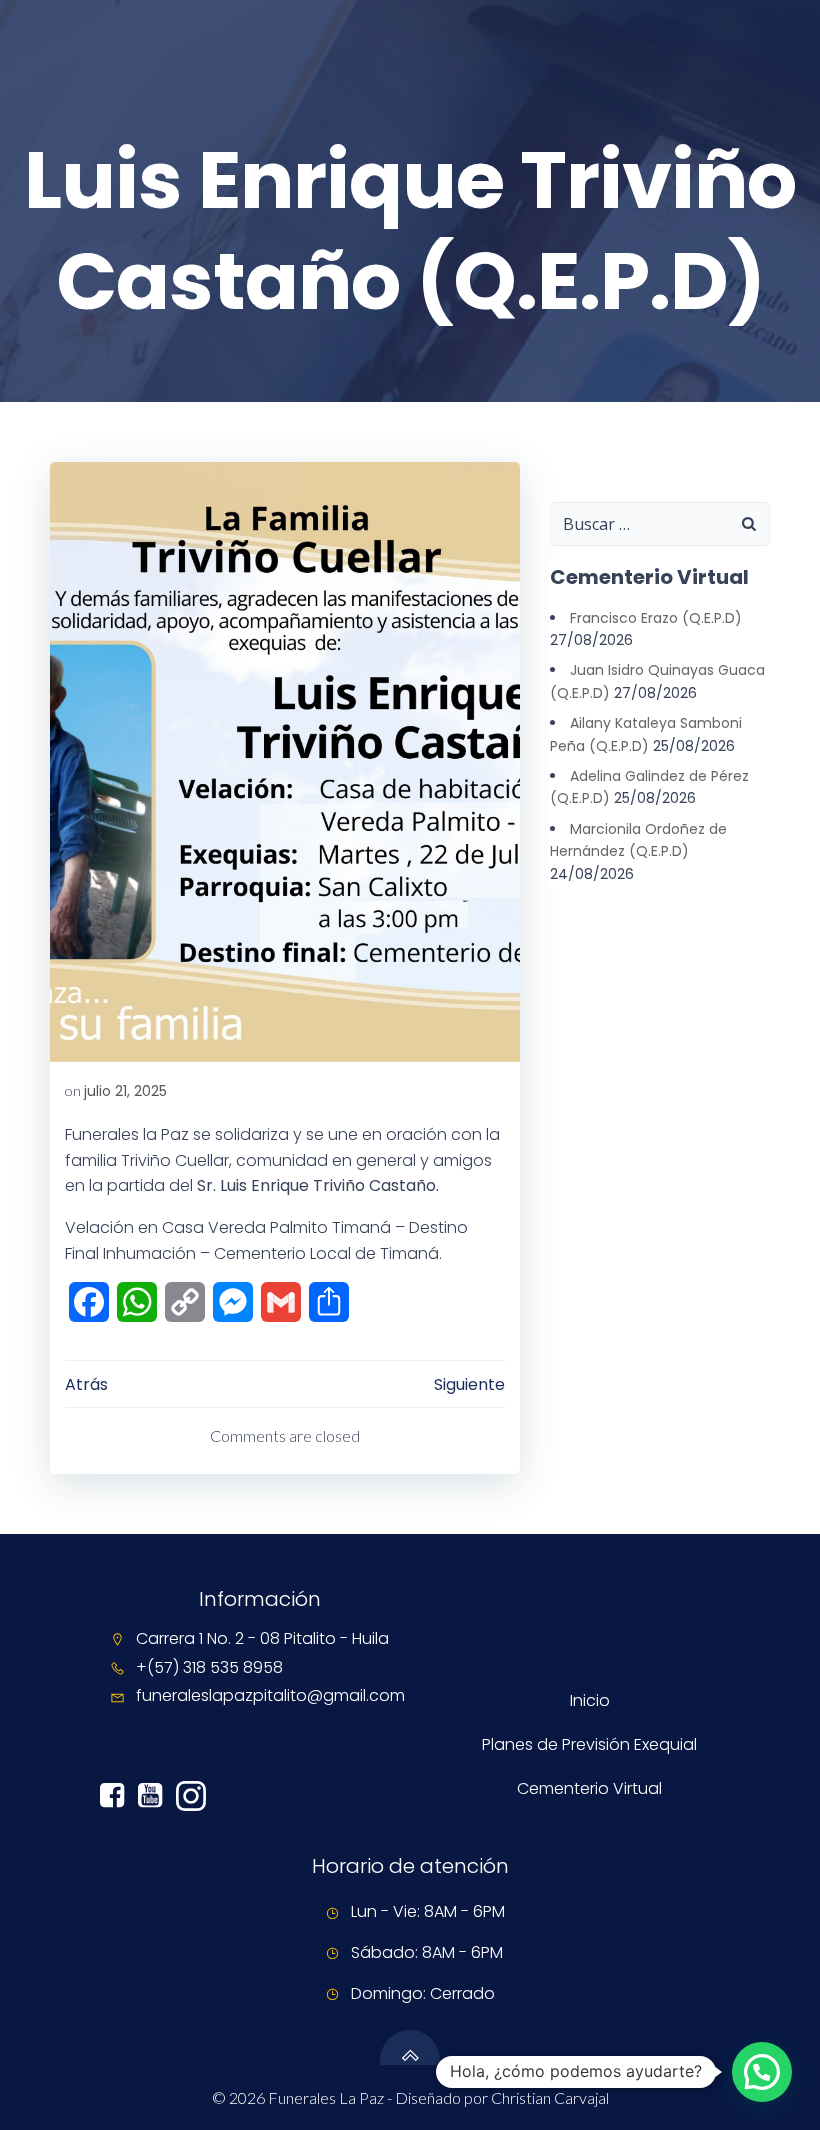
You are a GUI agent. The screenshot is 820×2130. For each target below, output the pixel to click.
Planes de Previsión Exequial (589, 1744)
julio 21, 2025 (125, 1091)
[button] (762, 2072)
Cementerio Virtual (589, 1788)
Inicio (590, 1700)
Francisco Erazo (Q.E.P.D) (656, 618)
